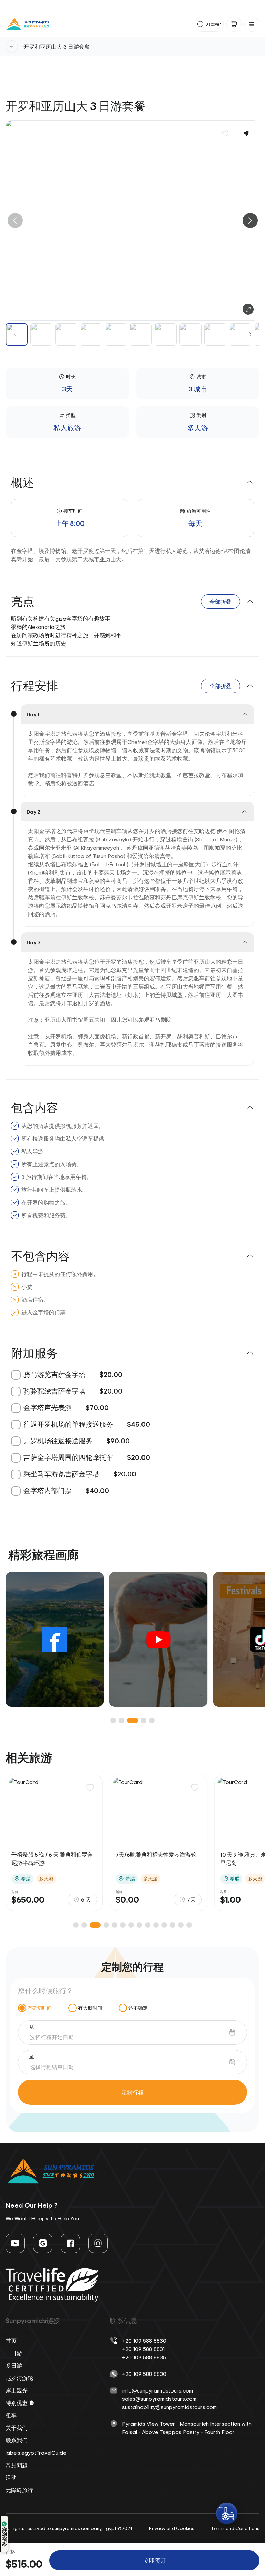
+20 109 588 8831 (143, 2349)
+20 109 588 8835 (144, 2357)
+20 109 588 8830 (144, 2341)
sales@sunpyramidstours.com (159, 2399)
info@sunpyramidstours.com (158, 2390)
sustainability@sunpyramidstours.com (169, 2407)
